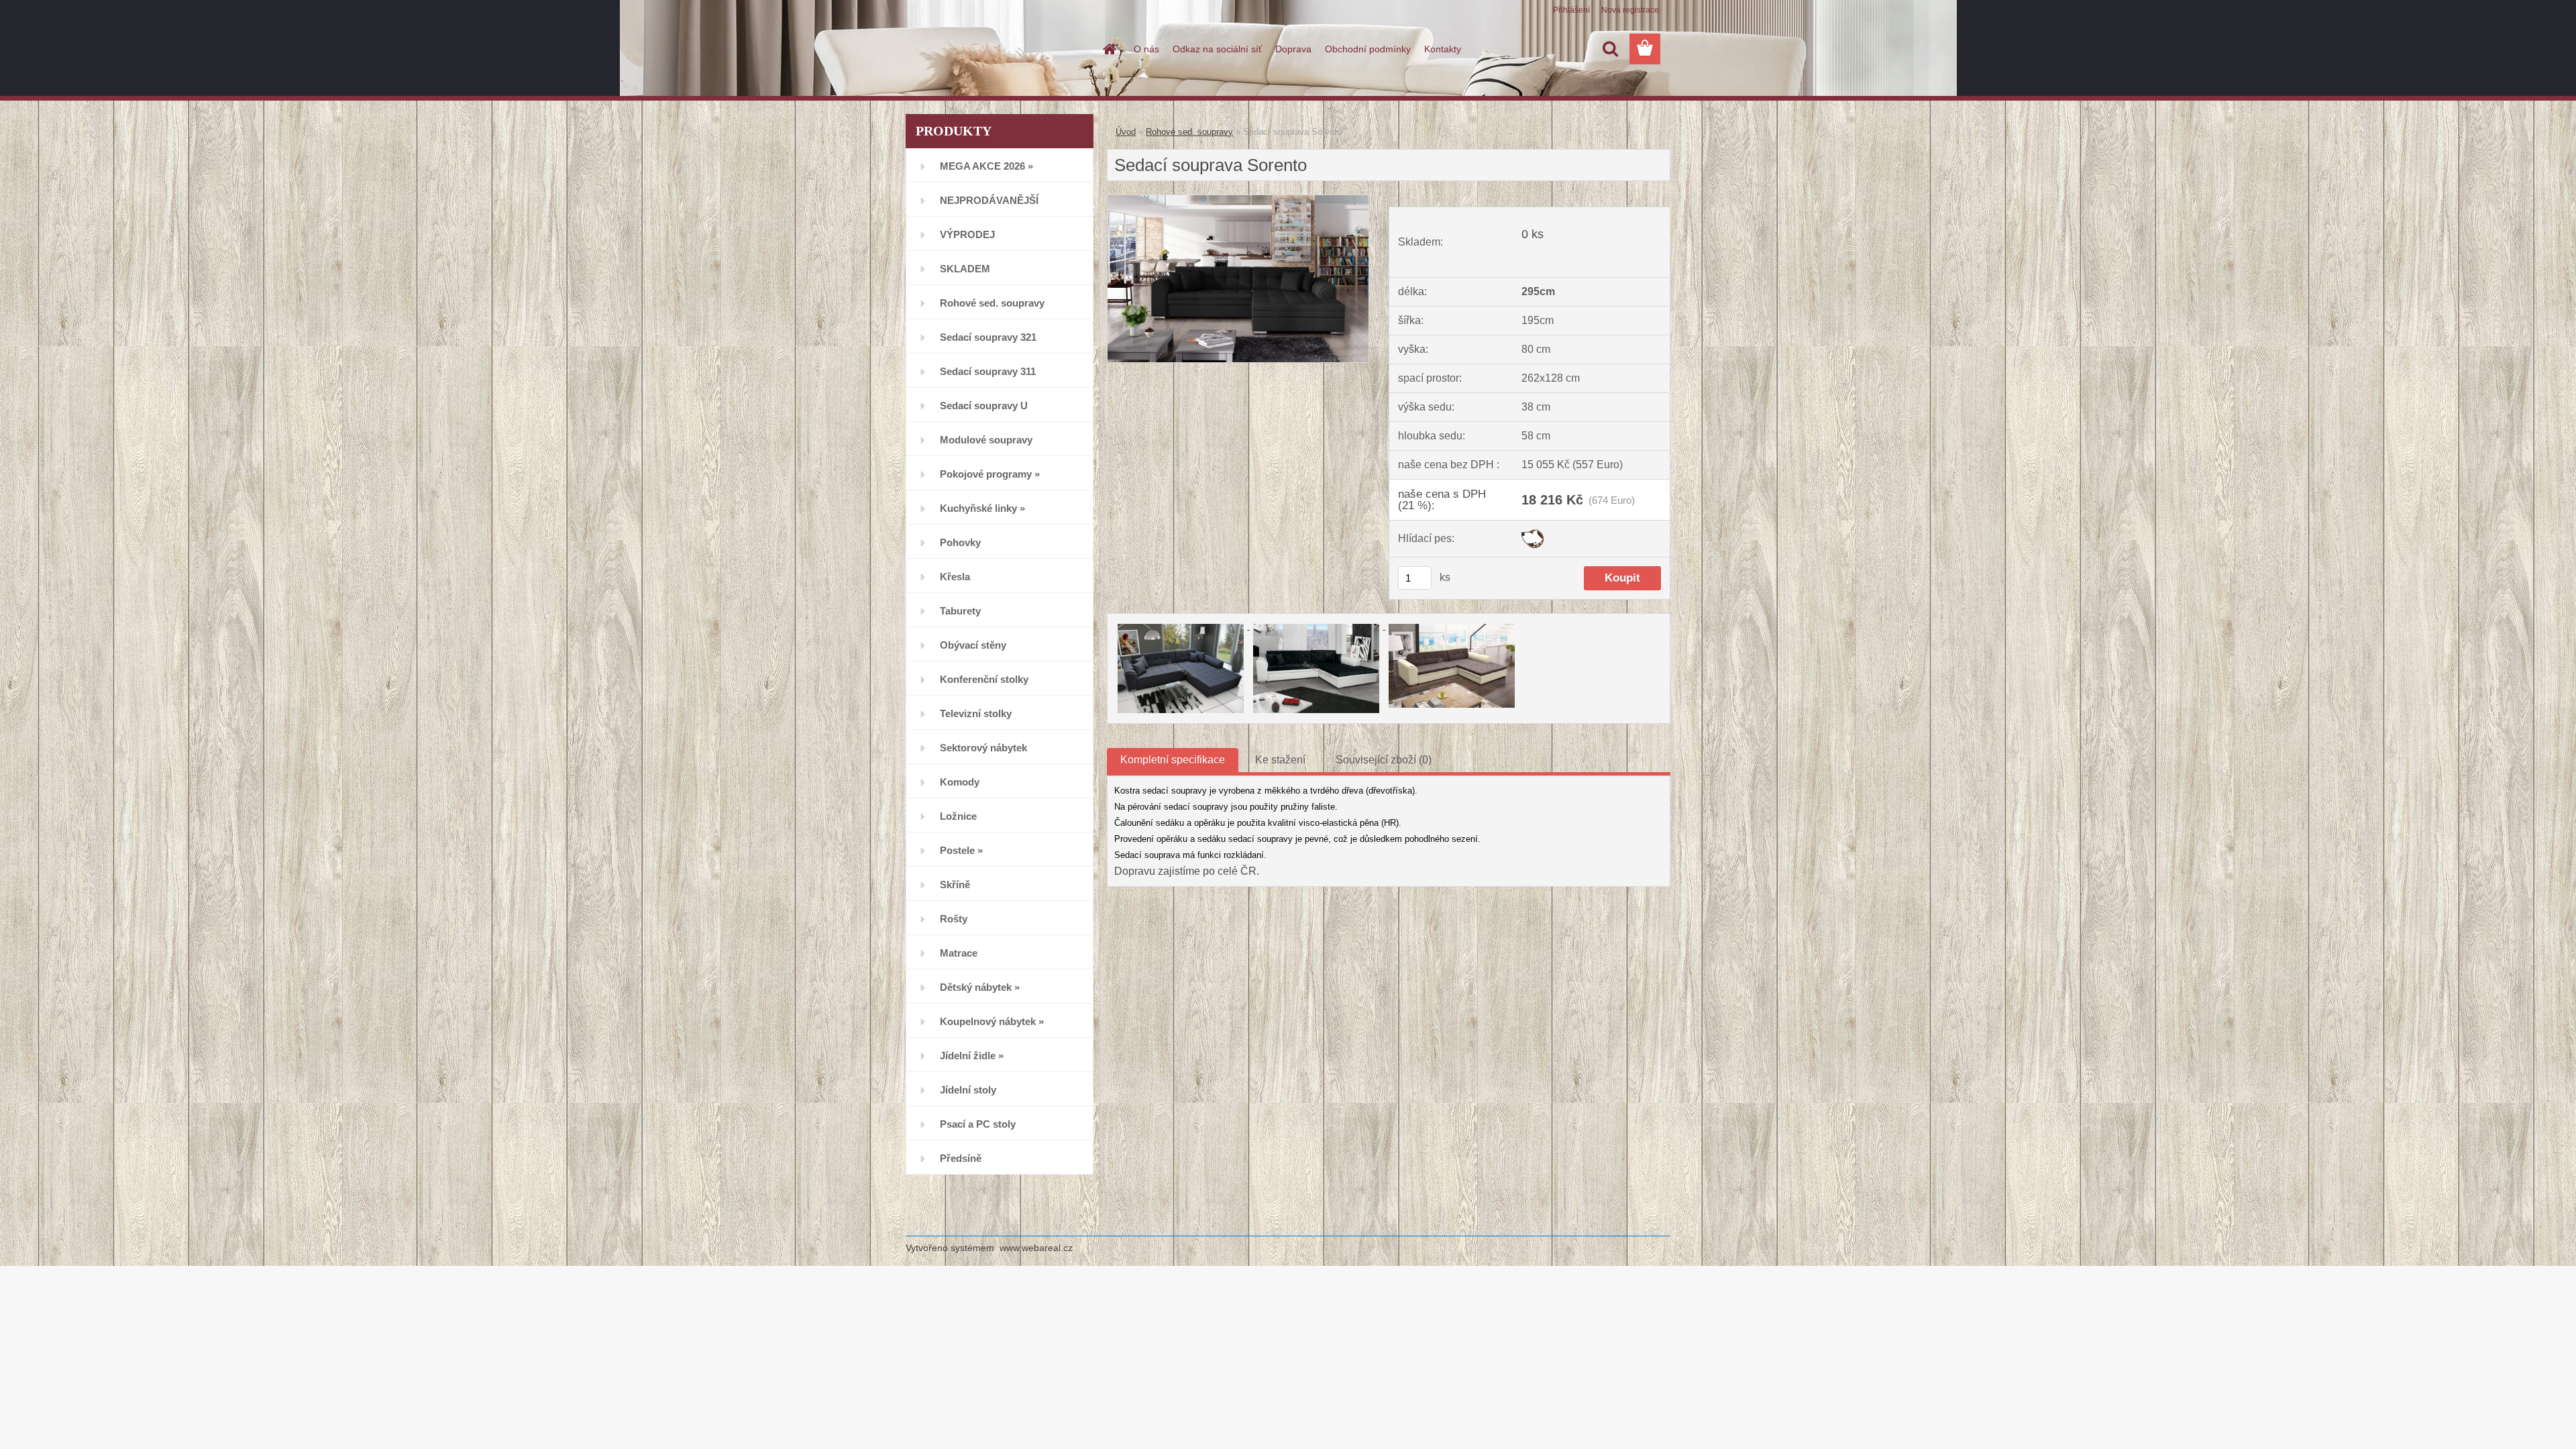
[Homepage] (1108, 49)
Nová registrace (1630, 10)
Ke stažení (1280, 760)
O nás (1146, 49)
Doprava (1293, 49)
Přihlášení (1571, 10)
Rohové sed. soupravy (1189, 132)
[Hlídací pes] (1533, 534)
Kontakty (1443, 49)
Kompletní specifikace (1173, 760)
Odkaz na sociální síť (1217, 49)
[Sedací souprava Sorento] (1238, 200)
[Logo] (998, 50)
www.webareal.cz (1036, 1248)
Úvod (1126, 132)
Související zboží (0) (1384, 760)
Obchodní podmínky (1368, 49)
